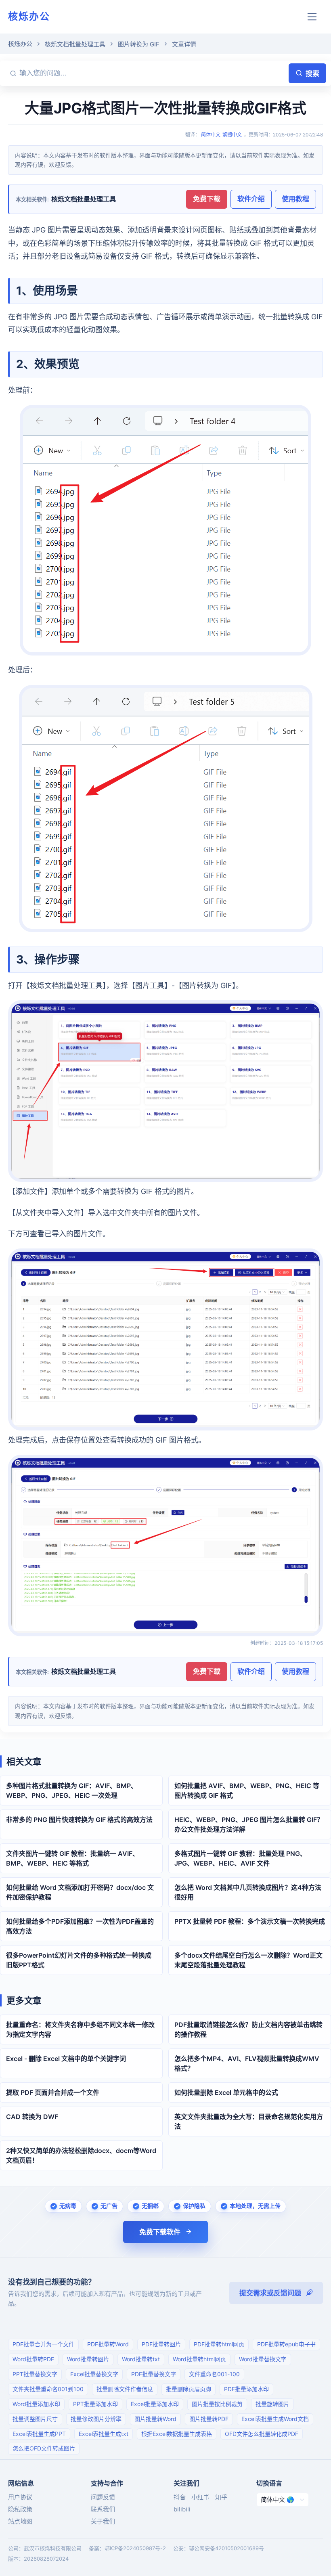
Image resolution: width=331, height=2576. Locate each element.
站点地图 (20, 2521)
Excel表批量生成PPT (39, 2434)
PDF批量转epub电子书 (286, 2344)
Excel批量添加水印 (155, 2404)
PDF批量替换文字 (154, 2374)
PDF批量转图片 (161, 2344)
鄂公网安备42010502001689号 (226, 2548)
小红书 (200, 2497)
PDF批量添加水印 (246, 2389)
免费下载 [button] (207, 199)
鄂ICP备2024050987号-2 (135, 2548)
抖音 (180, 2497)
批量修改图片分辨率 (96, 2419)
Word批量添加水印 (36, 2404)
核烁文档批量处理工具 (75, 44)
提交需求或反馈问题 (270, 2293)
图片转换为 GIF (139, 44)
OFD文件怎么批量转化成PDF (262, 2434)
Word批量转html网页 (199, 2359)
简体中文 (211, 135)
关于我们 (103, 2521)
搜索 (312, 73)
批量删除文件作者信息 (125, 2389)
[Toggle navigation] (312, 17)
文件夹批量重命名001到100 (48, 2389)
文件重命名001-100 (214, 2374)
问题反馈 (103, 2497)
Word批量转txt (141, 2359)
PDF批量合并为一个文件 (43, 2344)
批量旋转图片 (272, 2404)
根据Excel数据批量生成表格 (177, 2434)
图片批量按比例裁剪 (217, 2404)
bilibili (182, 2509)
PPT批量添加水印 (95, 2404)
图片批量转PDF (209, 2419)
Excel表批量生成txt (104, 2434)
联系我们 (103, 2509)
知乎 (221, 2497)
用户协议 (20, 2497)
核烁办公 (29, 16)
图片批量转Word (155, 2419)
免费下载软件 (160, 2232)
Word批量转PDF (33, 2359)
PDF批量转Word (108, 2344)
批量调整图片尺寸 (35, 2419)
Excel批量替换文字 (94, 2374)
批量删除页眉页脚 (189, 2389)
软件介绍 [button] (251, 199)
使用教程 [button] (295, 199)
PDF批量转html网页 (219, 2344)
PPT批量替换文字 (35, 2374)
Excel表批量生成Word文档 (275, 2419)
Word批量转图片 (88, 2359)
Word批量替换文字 (263, 2359)
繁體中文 (232, 135)
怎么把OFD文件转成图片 (44, 2448)
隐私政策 (20, 2509)
